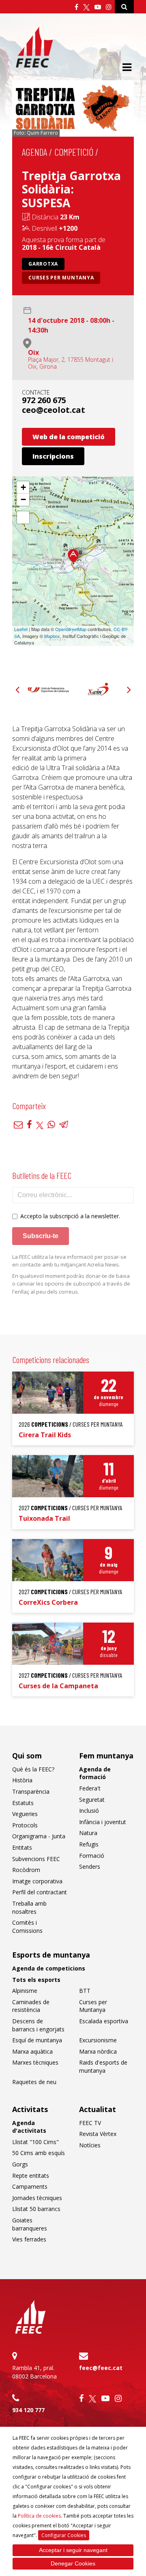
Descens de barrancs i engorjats (38, 2025)
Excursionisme (98, 2040)
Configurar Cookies (64, 2535)
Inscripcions (53, 456)
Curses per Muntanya (61, 278)
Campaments (30, 2186)
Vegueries (25, 1814)
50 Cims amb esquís (39, 2153)
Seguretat (92, 1800)
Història (22, 1780)
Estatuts (23, 1803)
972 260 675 (44, 400)
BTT (85, 1991)
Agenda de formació (95, 1773)
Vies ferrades (29, 2239)
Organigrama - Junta (39, 1836)
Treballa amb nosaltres (29, 1907)
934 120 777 (28, 2410)
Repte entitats (31, 2176)
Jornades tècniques (37, 2198)
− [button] (23, 499)
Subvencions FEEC (36, 1859)
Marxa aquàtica (32, 2051)
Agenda (34, 152)
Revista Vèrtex (98, 2134)
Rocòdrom (26, 1870)
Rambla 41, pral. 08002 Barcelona (34, 2372)
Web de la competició (69, 437)
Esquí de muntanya (37, 2040)
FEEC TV (90, 2123)
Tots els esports (36, 1980)
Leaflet (21, 629)
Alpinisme (25, 1991)
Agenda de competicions (49, 1968)
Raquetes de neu (34, 2082)
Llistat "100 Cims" (35, 2142)
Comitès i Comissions (27, 1927)
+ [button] (23, 487)
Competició (74, 152)
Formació (92, 1856)
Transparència (31, 1791)
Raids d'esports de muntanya (103, 2066)
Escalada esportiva (104, 2021)
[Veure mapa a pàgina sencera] (23, 517)
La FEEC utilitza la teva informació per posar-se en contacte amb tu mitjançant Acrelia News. (69, 1261)
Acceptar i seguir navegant (73, 2550)
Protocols (25, 1825)
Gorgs (20, 2164)
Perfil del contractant (40, 1892)
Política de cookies (39, 2516)
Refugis (89, 1844)
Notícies (90, 2145)
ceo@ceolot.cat (54, 410)
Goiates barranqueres (30, 2224)
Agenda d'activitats (29, 2127)
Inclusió (89, 1811)
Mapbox (52, 636)
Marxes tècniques (35, 2062)
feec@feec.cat (101, 2368)
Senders (90, 1867)
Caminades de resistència (31, 2006)
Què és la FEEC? (33, 1769)
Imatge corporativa (37, 1881)
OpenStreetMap (71, 629)
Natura (88, 1833)
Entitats (22, 1847)
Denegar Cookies (73, 2563)
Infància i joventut (103, 1822)
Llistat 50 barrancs (36, 2209)
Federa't (90, 1788)
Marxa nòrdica (98, 2051)
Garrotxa (43, 264)
